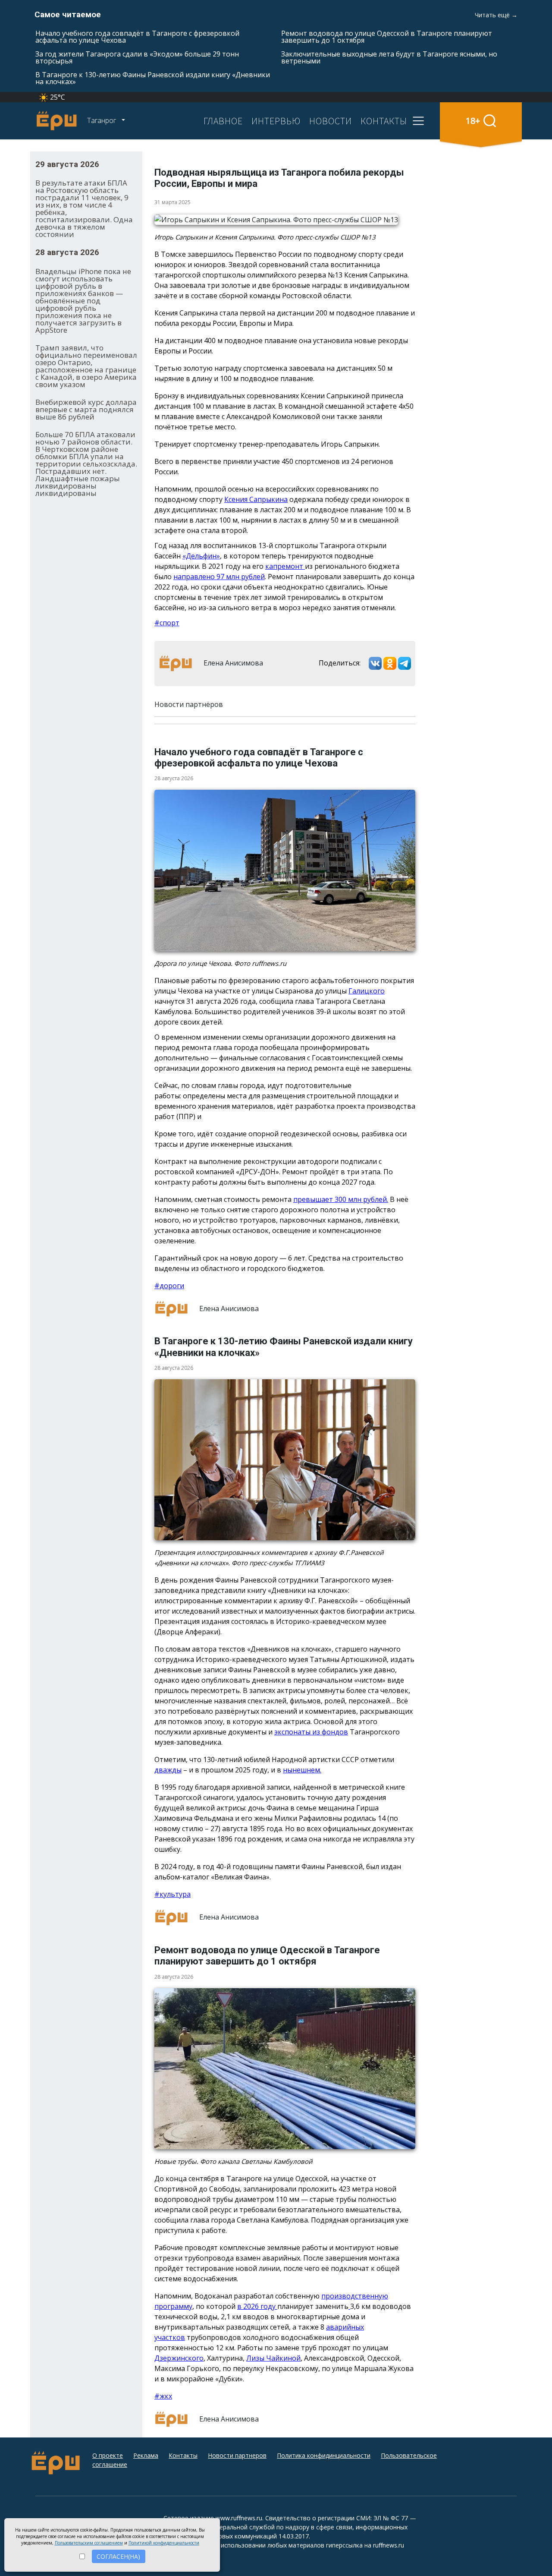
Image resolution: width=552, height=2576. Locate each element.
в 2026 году (257, 2306)
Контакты (183, 2455)
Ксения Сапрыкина (256, 499)
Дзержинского (179, 2358)
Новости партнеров (237, 2455)
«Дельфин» (201, 556)
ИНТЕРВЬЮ (276, 121)
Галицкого (367, 991)
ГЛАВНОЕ (223, 121)
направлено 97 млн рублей (219, 577)
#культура (172, 1894)
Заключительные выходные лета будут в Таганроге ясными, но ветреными (389, 57)
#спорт (167, 623)
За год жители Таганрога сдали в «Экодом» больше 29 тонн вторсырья (137, 57)
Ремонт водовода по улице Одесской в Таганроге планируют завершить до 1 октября (387, 37)
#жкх (163, 2396)
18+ (473, 121)
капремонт (285, 566)
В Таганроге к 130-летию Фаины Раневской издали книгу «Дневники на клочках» (153, 78)
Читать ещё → (496, 15)
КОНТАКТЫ (384, 121)
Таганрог (102, 120)
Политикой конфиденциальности (164, 2543)
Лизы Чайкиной (273, 2358)
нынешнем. (302, 1770)
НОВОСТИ (331, 121)
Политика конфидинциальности (324, 2455)
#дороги (169, 1286)
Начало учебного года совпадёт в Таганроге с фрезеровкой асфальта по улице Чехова (137, 37)
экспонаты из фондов (311, 1732)
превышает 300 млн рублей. (341, 1199)
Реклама (146, 2455)
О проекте (108, 2455)
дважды (168, 1770)
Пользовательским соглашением (89, 2543)
